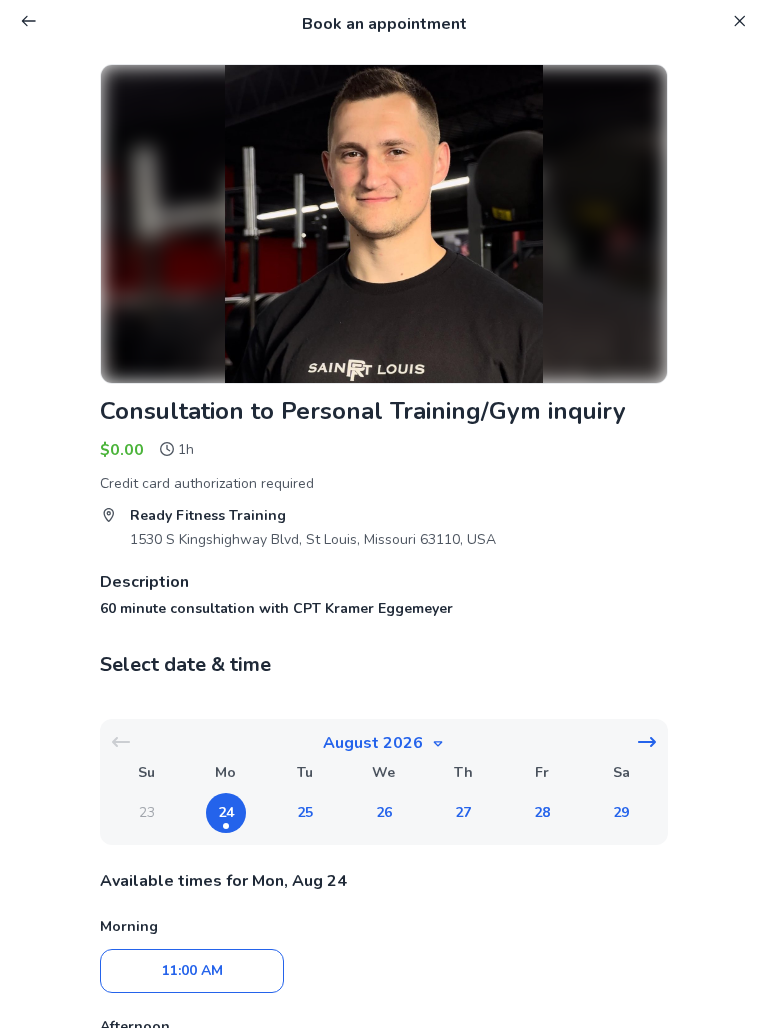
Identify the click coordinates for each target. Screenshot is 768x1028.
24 (226, 812)
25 (305, 812)
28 (542, 812)
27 (463, 812)
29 (621, 812)
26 (384, 812)
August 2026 (373, 743)
